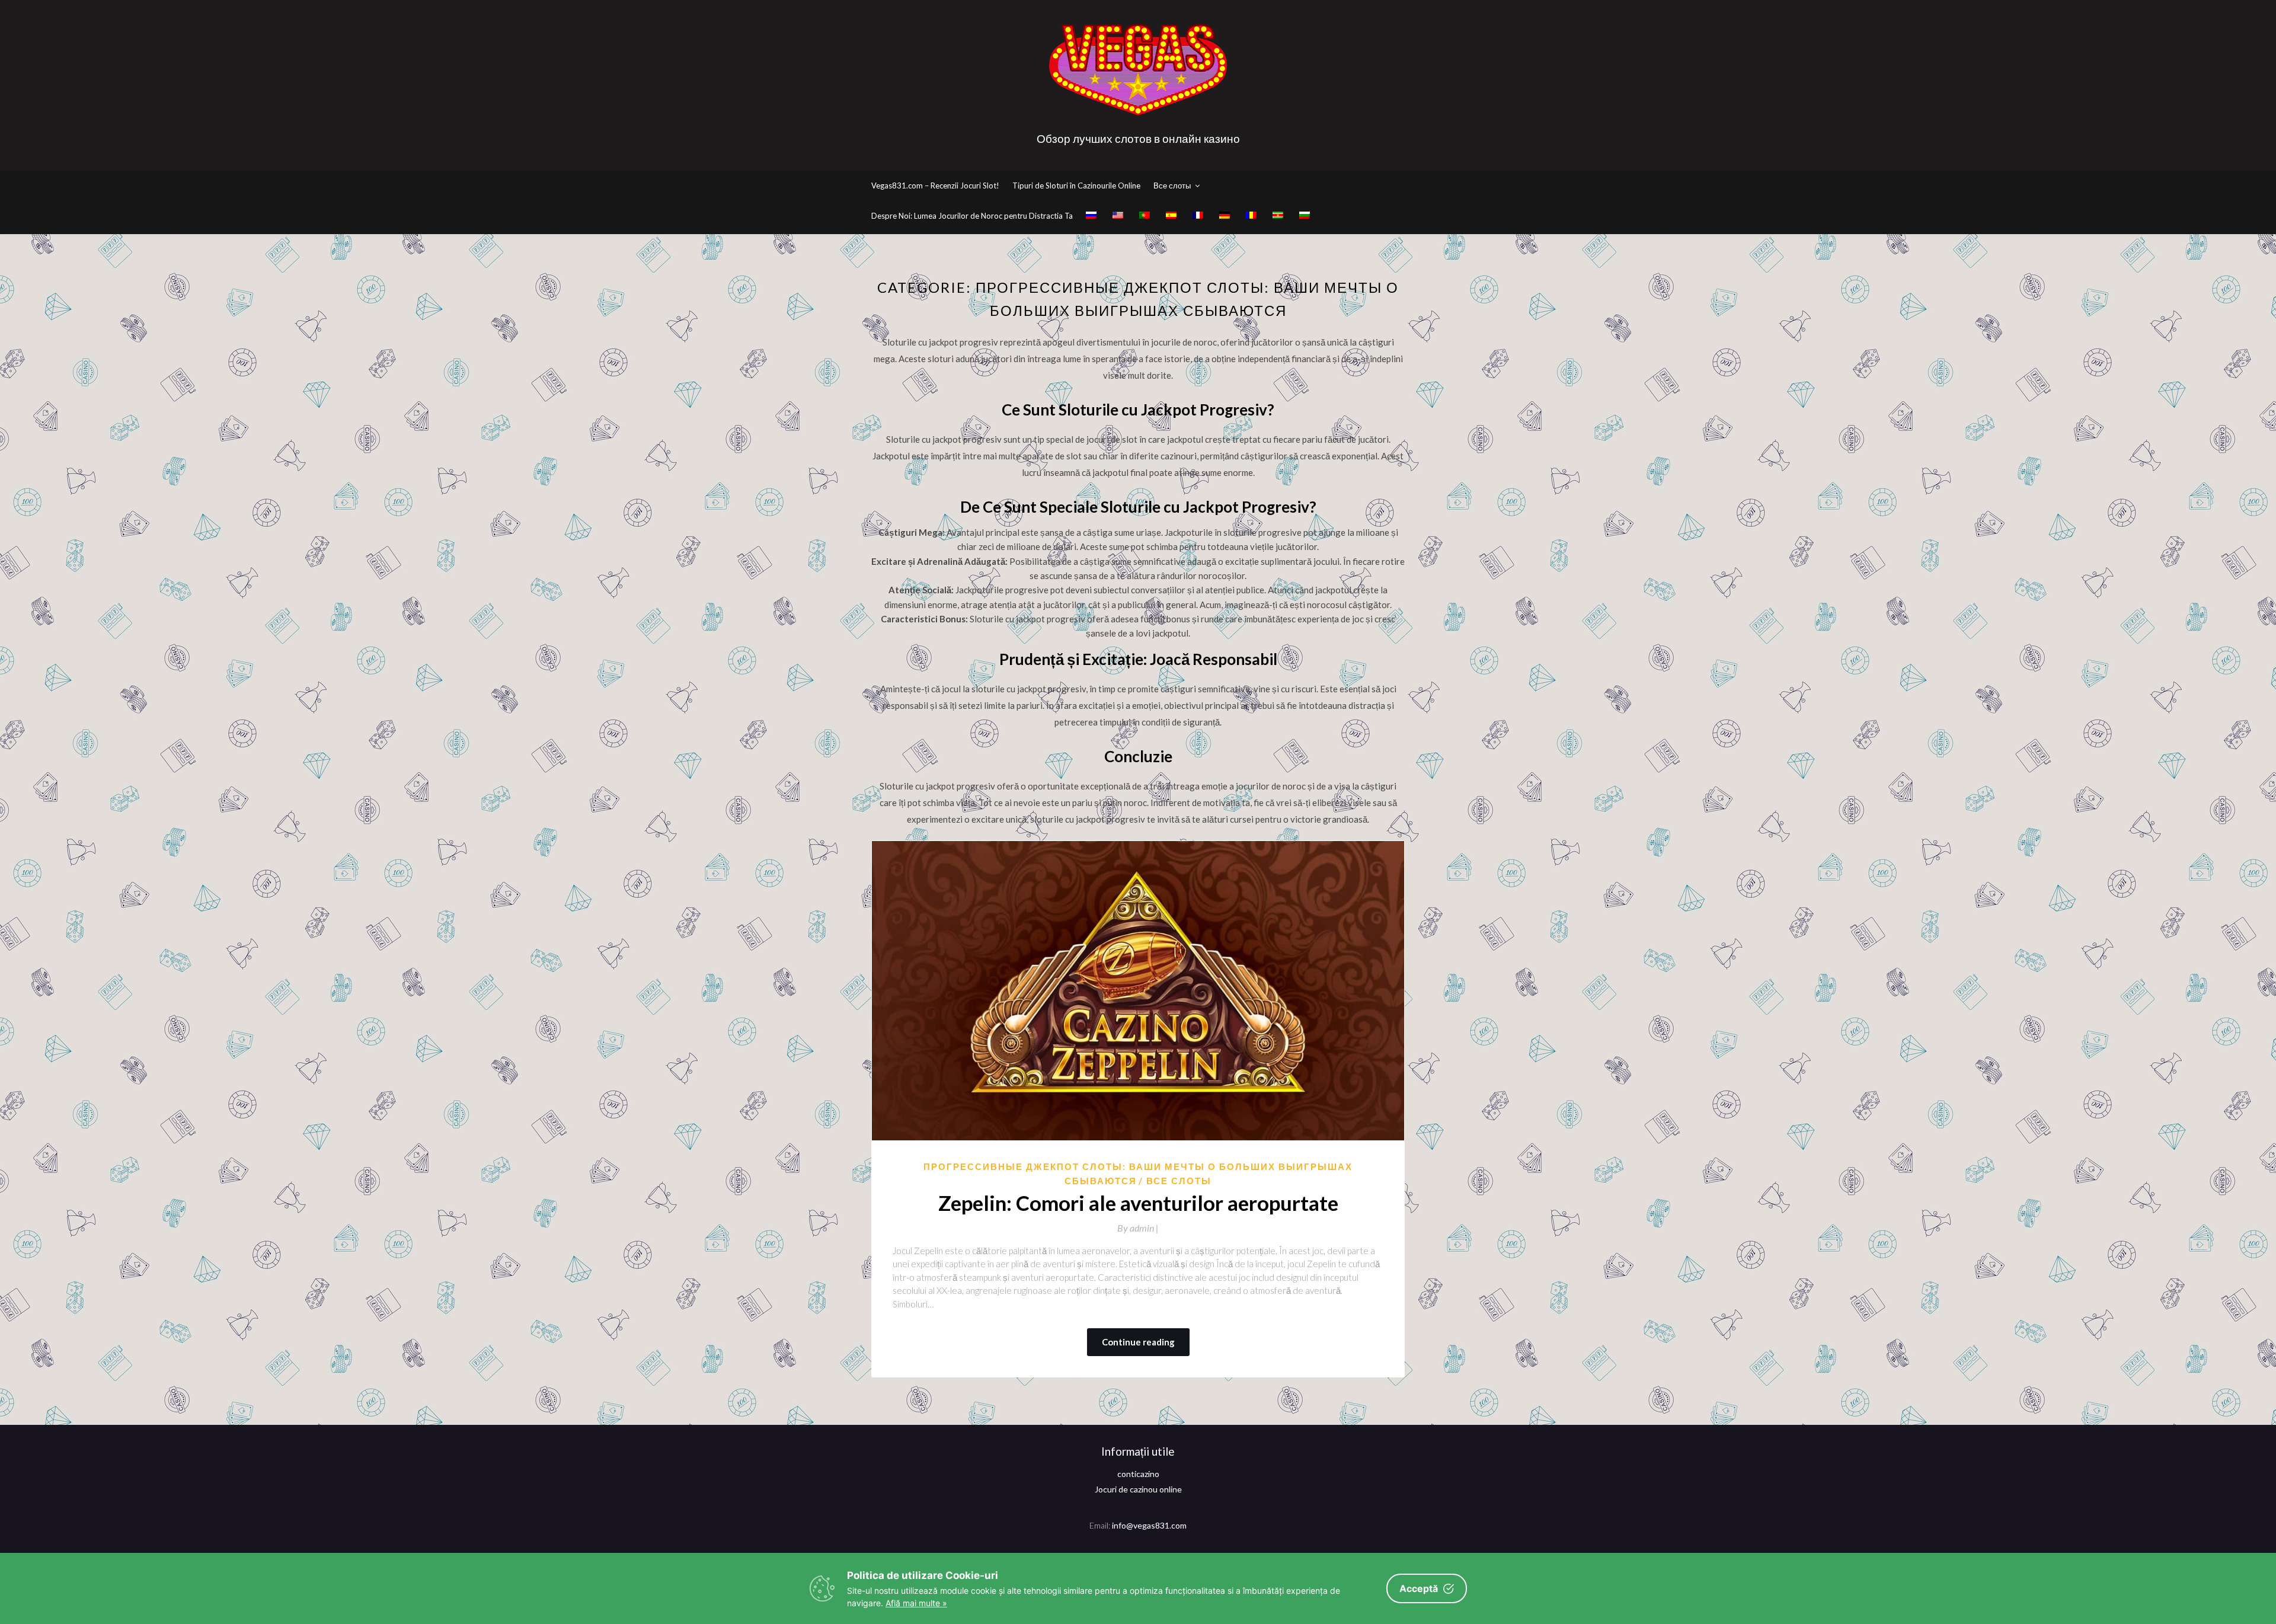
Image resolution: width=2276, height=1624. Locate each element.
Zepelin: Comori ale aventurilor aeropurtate (1138, 1203)
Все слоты (1172, 186)
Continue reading (1138, 1342)
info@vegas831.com (1149, 1525)
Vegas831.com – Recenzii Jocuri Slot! (935, 186)
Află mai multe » (916, 1603)
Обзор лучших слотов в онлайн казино (1138, 138)
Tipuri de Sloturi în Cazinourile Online (1076, 186)
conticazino (1138, 1474)
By (1138, 1228)
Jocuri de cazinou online (1138, 1489)
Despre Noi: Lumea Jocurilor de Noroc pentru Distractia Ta (972, 216)
